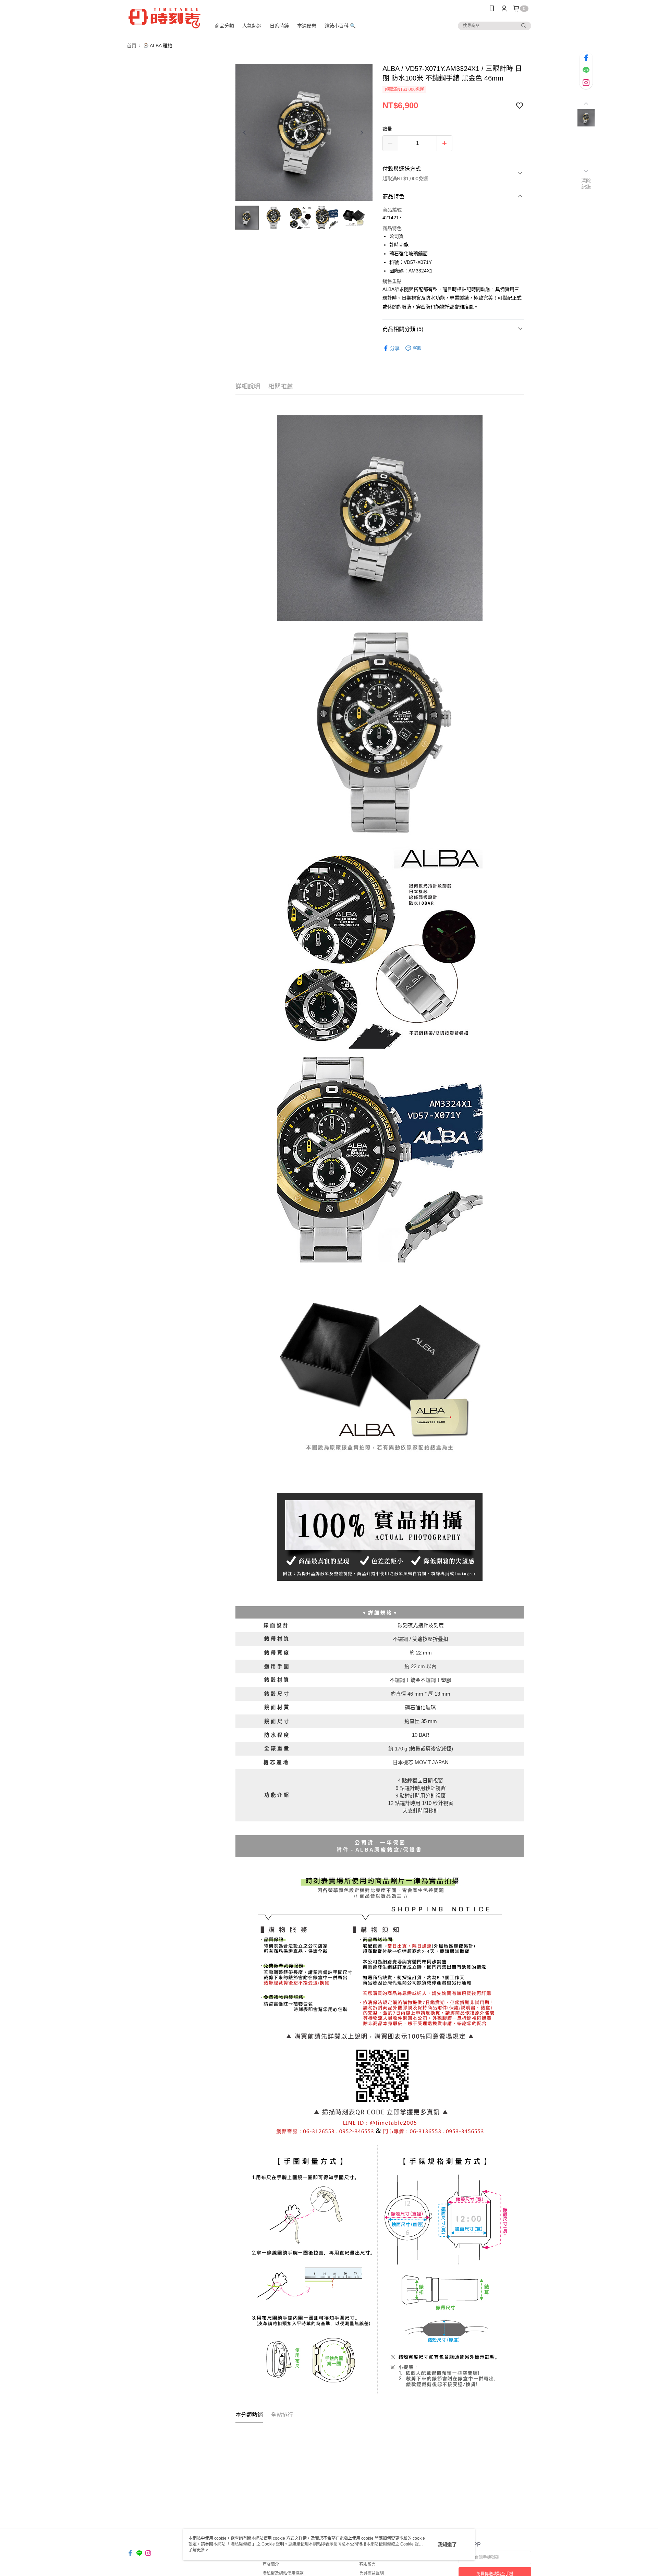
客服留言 (367, 2564)
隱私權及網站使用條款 (283, 2573)
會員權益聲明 (371, 2573)
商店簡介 (271, 2564)
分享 (395, 348)
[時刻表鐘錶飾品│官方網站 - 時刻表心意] (165, 18)
